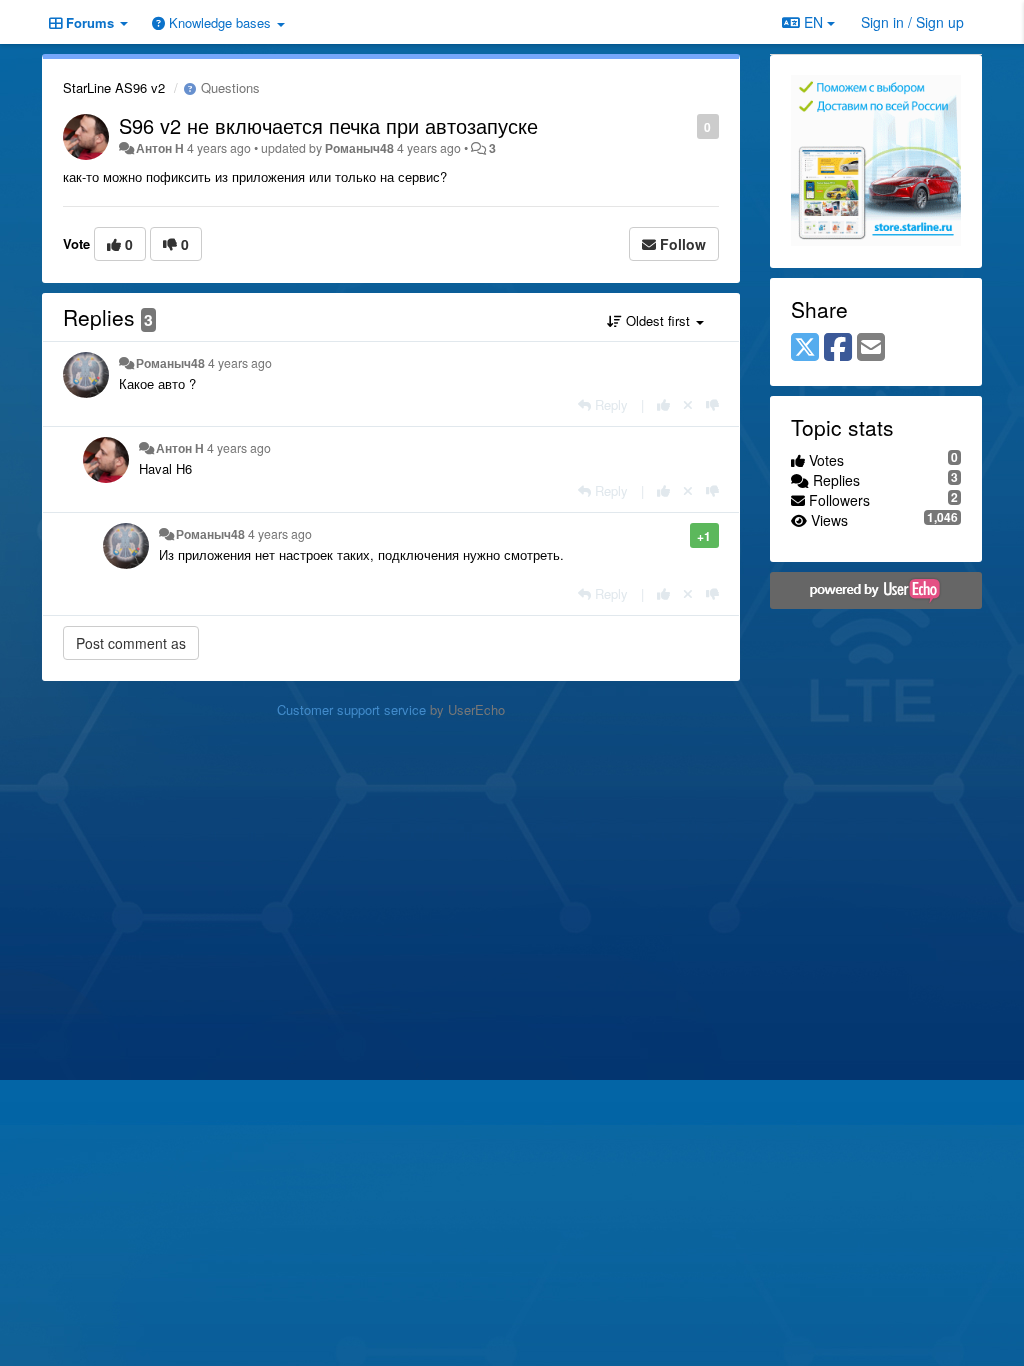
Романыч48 (359, 148)
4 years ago (240, 363)
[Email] (871, 348)
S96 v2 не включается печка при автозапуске (328, 125)
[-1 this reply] (712, 404)
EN (813, 22)
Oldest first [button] (658, 320)
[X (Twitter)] (805, 348)
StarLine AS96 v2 (114, 87)
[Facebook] (838, 348)
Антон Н (160, 148)
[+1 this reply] (663, 404)
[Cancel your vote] (688, 404)
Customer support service (351, 709)
